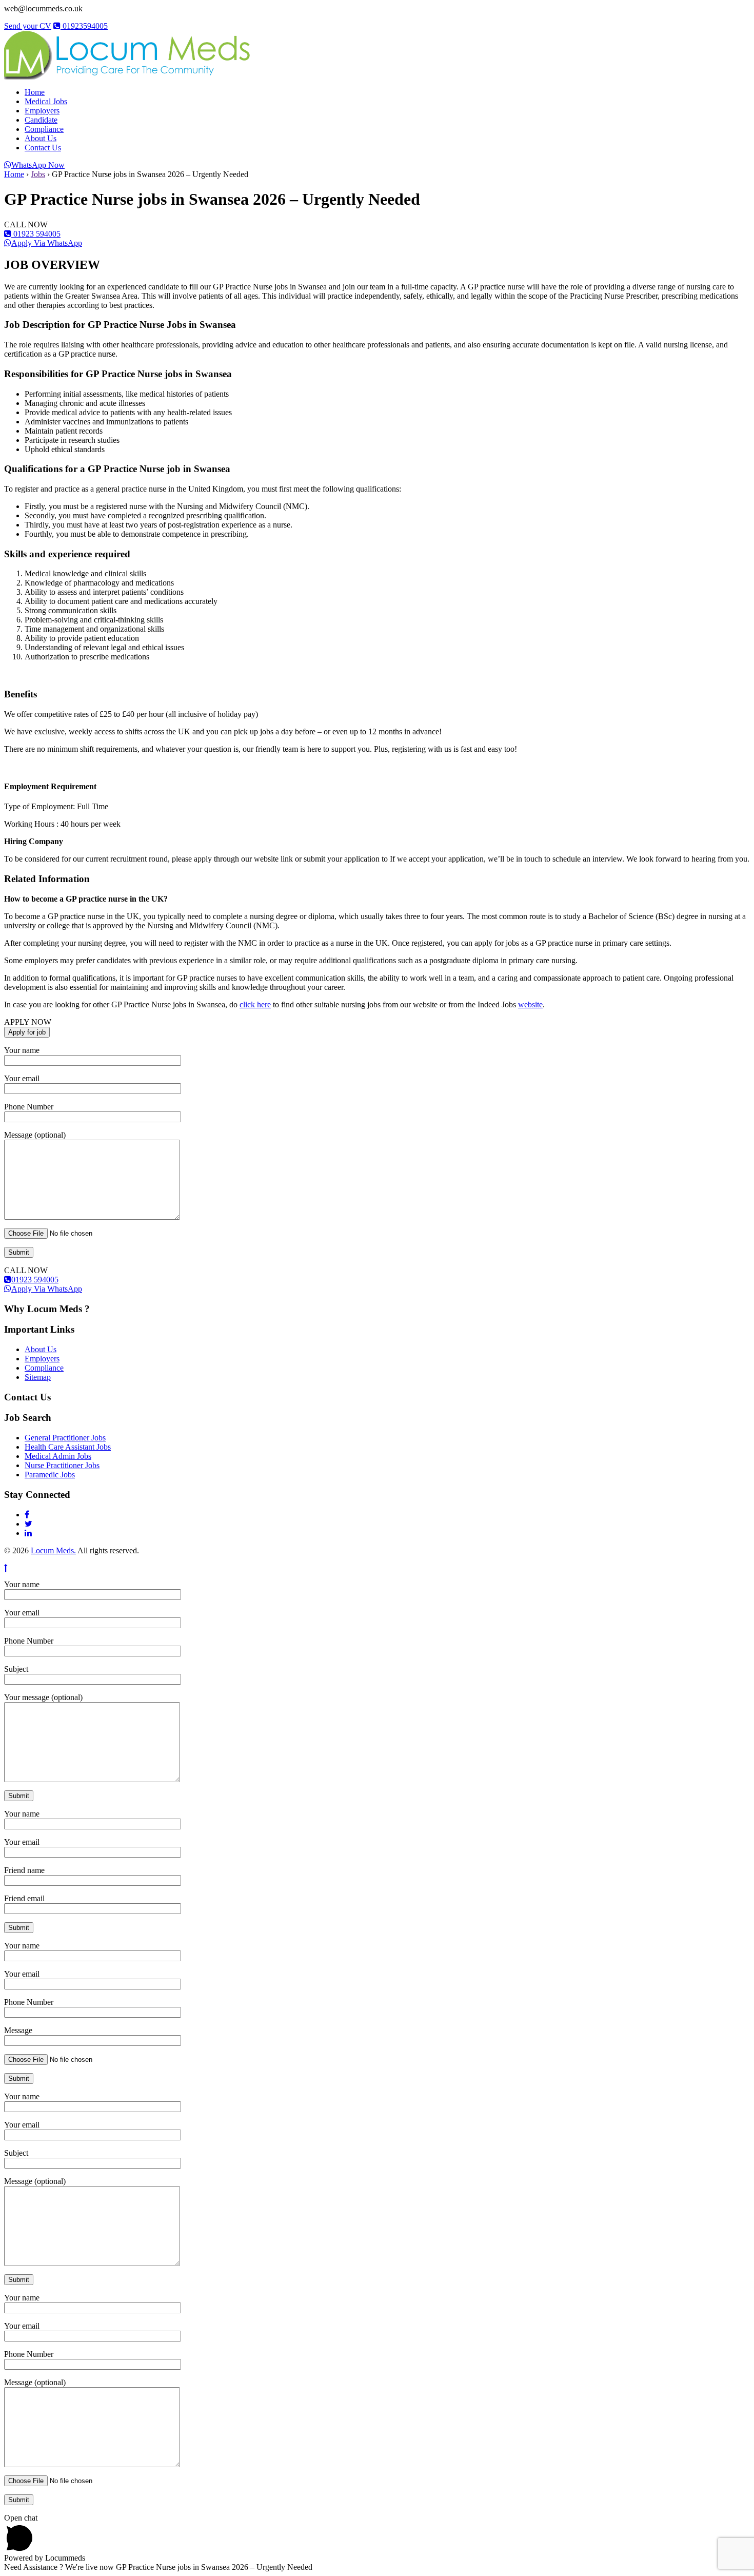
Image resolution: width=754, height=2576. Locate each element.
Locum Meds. (53, 1550)
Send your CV (28, 26)
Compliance (44, 129)
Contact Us (43, 148)
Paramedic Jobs (50, 1475)
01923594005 (84, 26)
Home (35, 92)
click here (255, 1004)
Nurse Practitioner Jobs (62, 1465)
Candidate (41, 120)
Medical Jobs (46, 101)
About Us (41, 138)
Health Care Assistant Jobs (68, 1447)
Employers (42, 111)
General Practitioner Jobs (65, 1438)
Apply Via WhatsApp (47, 243)
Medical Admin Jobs (58, 1456)
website (530, 1004)
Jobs (38, 174)
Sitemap (38, 1377)
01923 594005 (36, 234)
